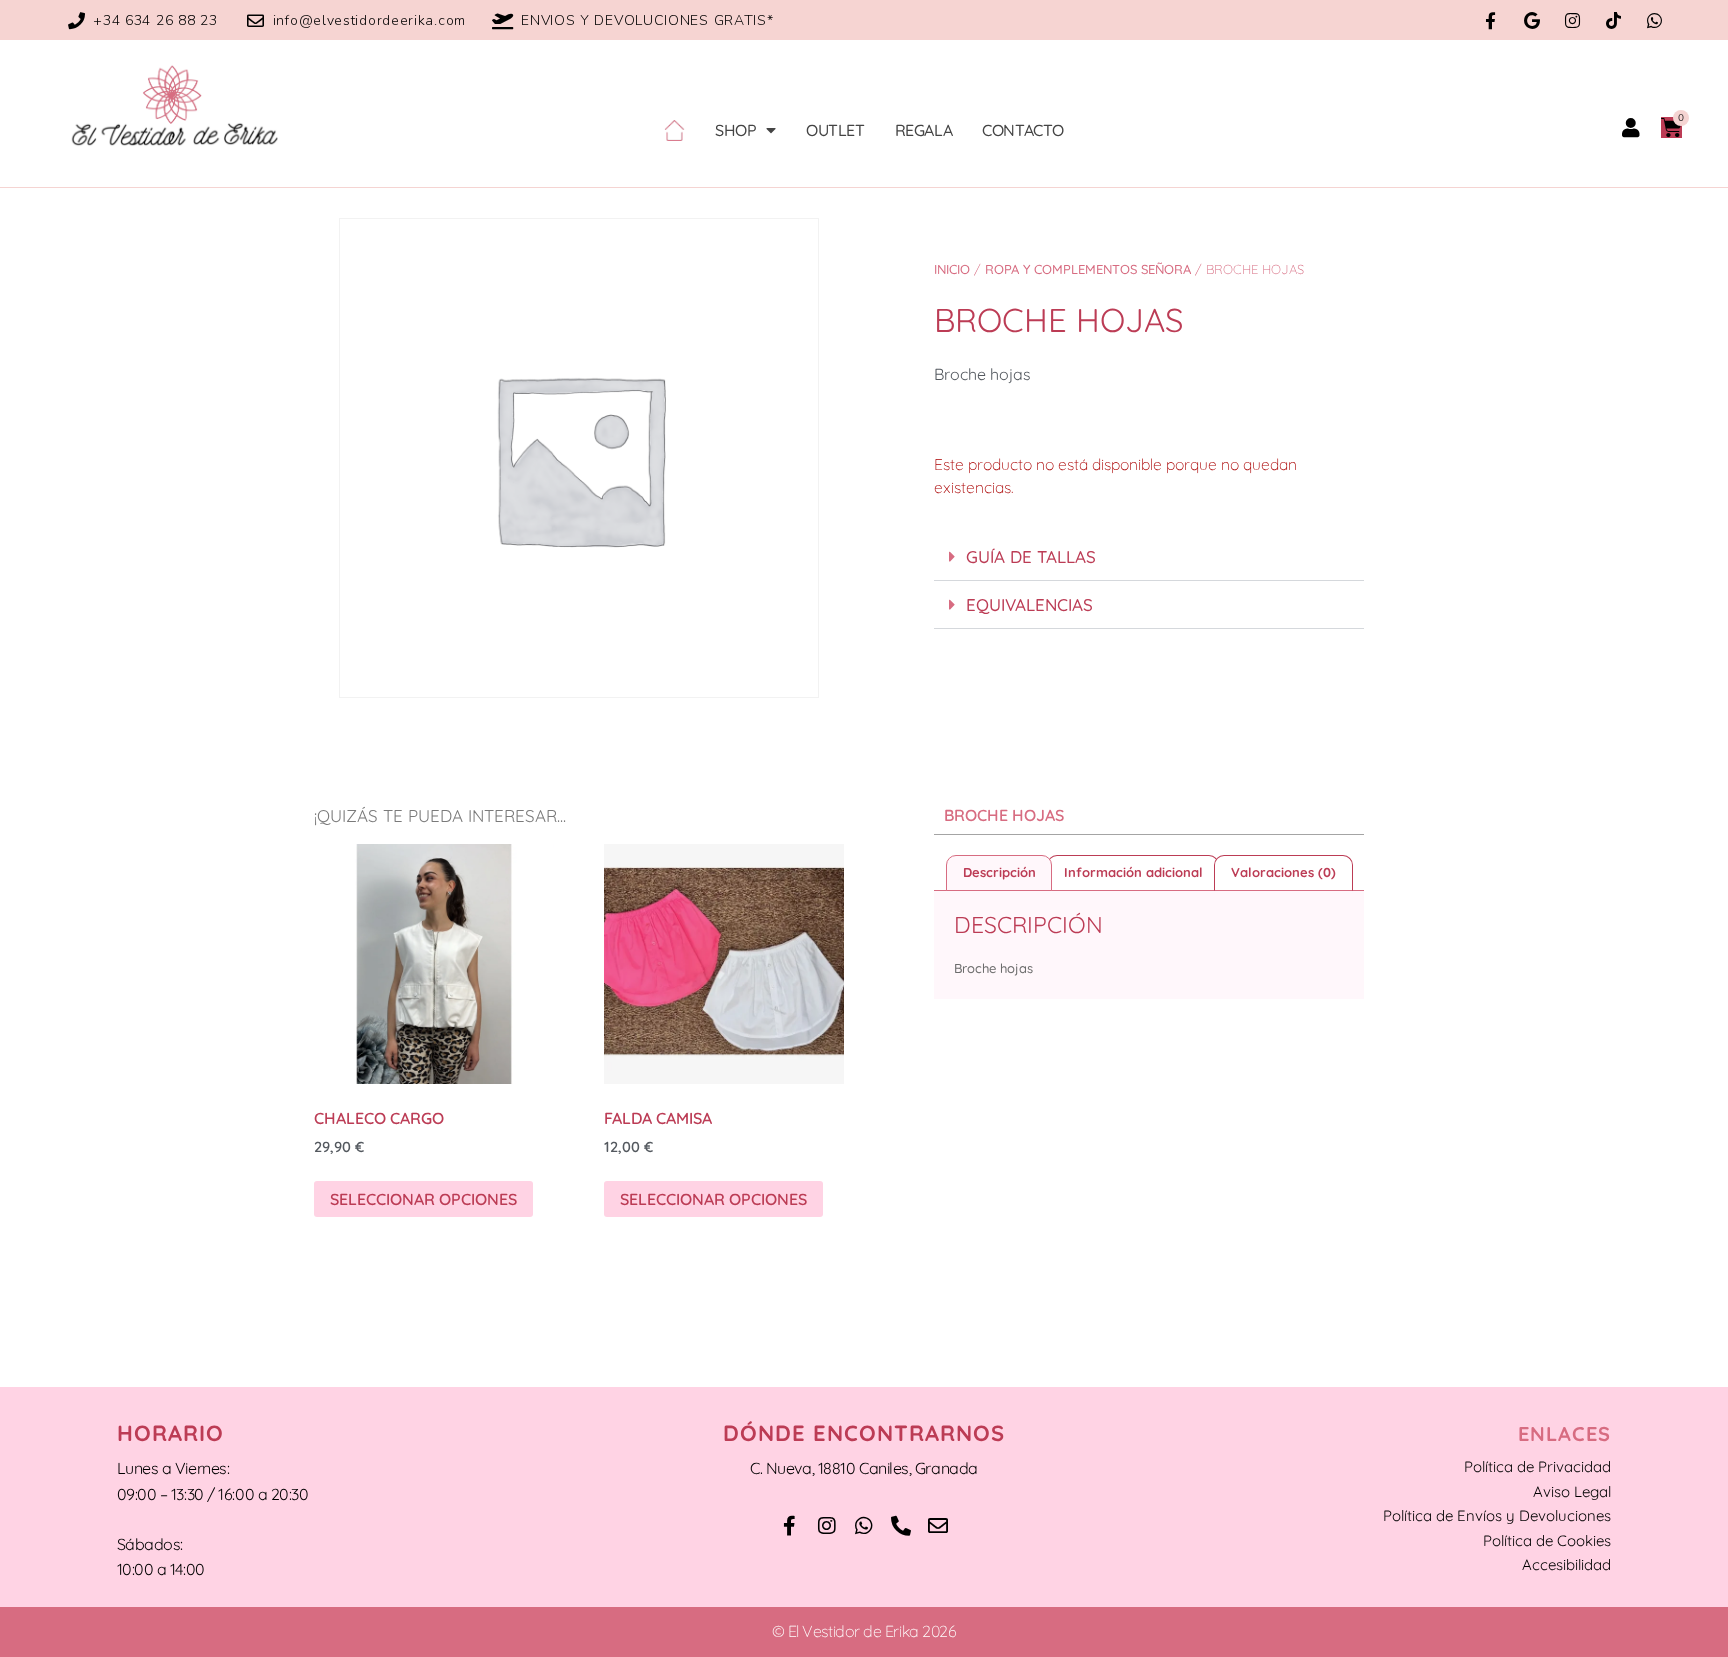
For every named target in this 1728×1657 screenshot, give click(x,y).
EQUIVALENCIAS (1029, 604)
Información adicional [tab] (1133, 872)
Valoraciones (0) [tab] (1283, 872)
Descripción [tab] (999, 872)
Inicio (952, 269)
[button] (1149, 557)
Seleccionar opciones (423, 1199)
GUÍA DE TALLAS (1031, 556)
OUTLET (835, 130)
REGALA (924, 130)
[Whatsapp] (1654, 20)
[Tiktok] (1613, 20)
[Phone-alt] (901, 1526)
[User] (1631, 128)
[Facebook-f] (1490, 20)
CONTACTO (1023, 130)
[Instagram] (1572, 20)
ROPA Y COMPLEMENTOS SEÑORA (1088, 269)
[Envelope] (938, 1526)
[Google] (1531, 20)
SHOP (735, 130)
